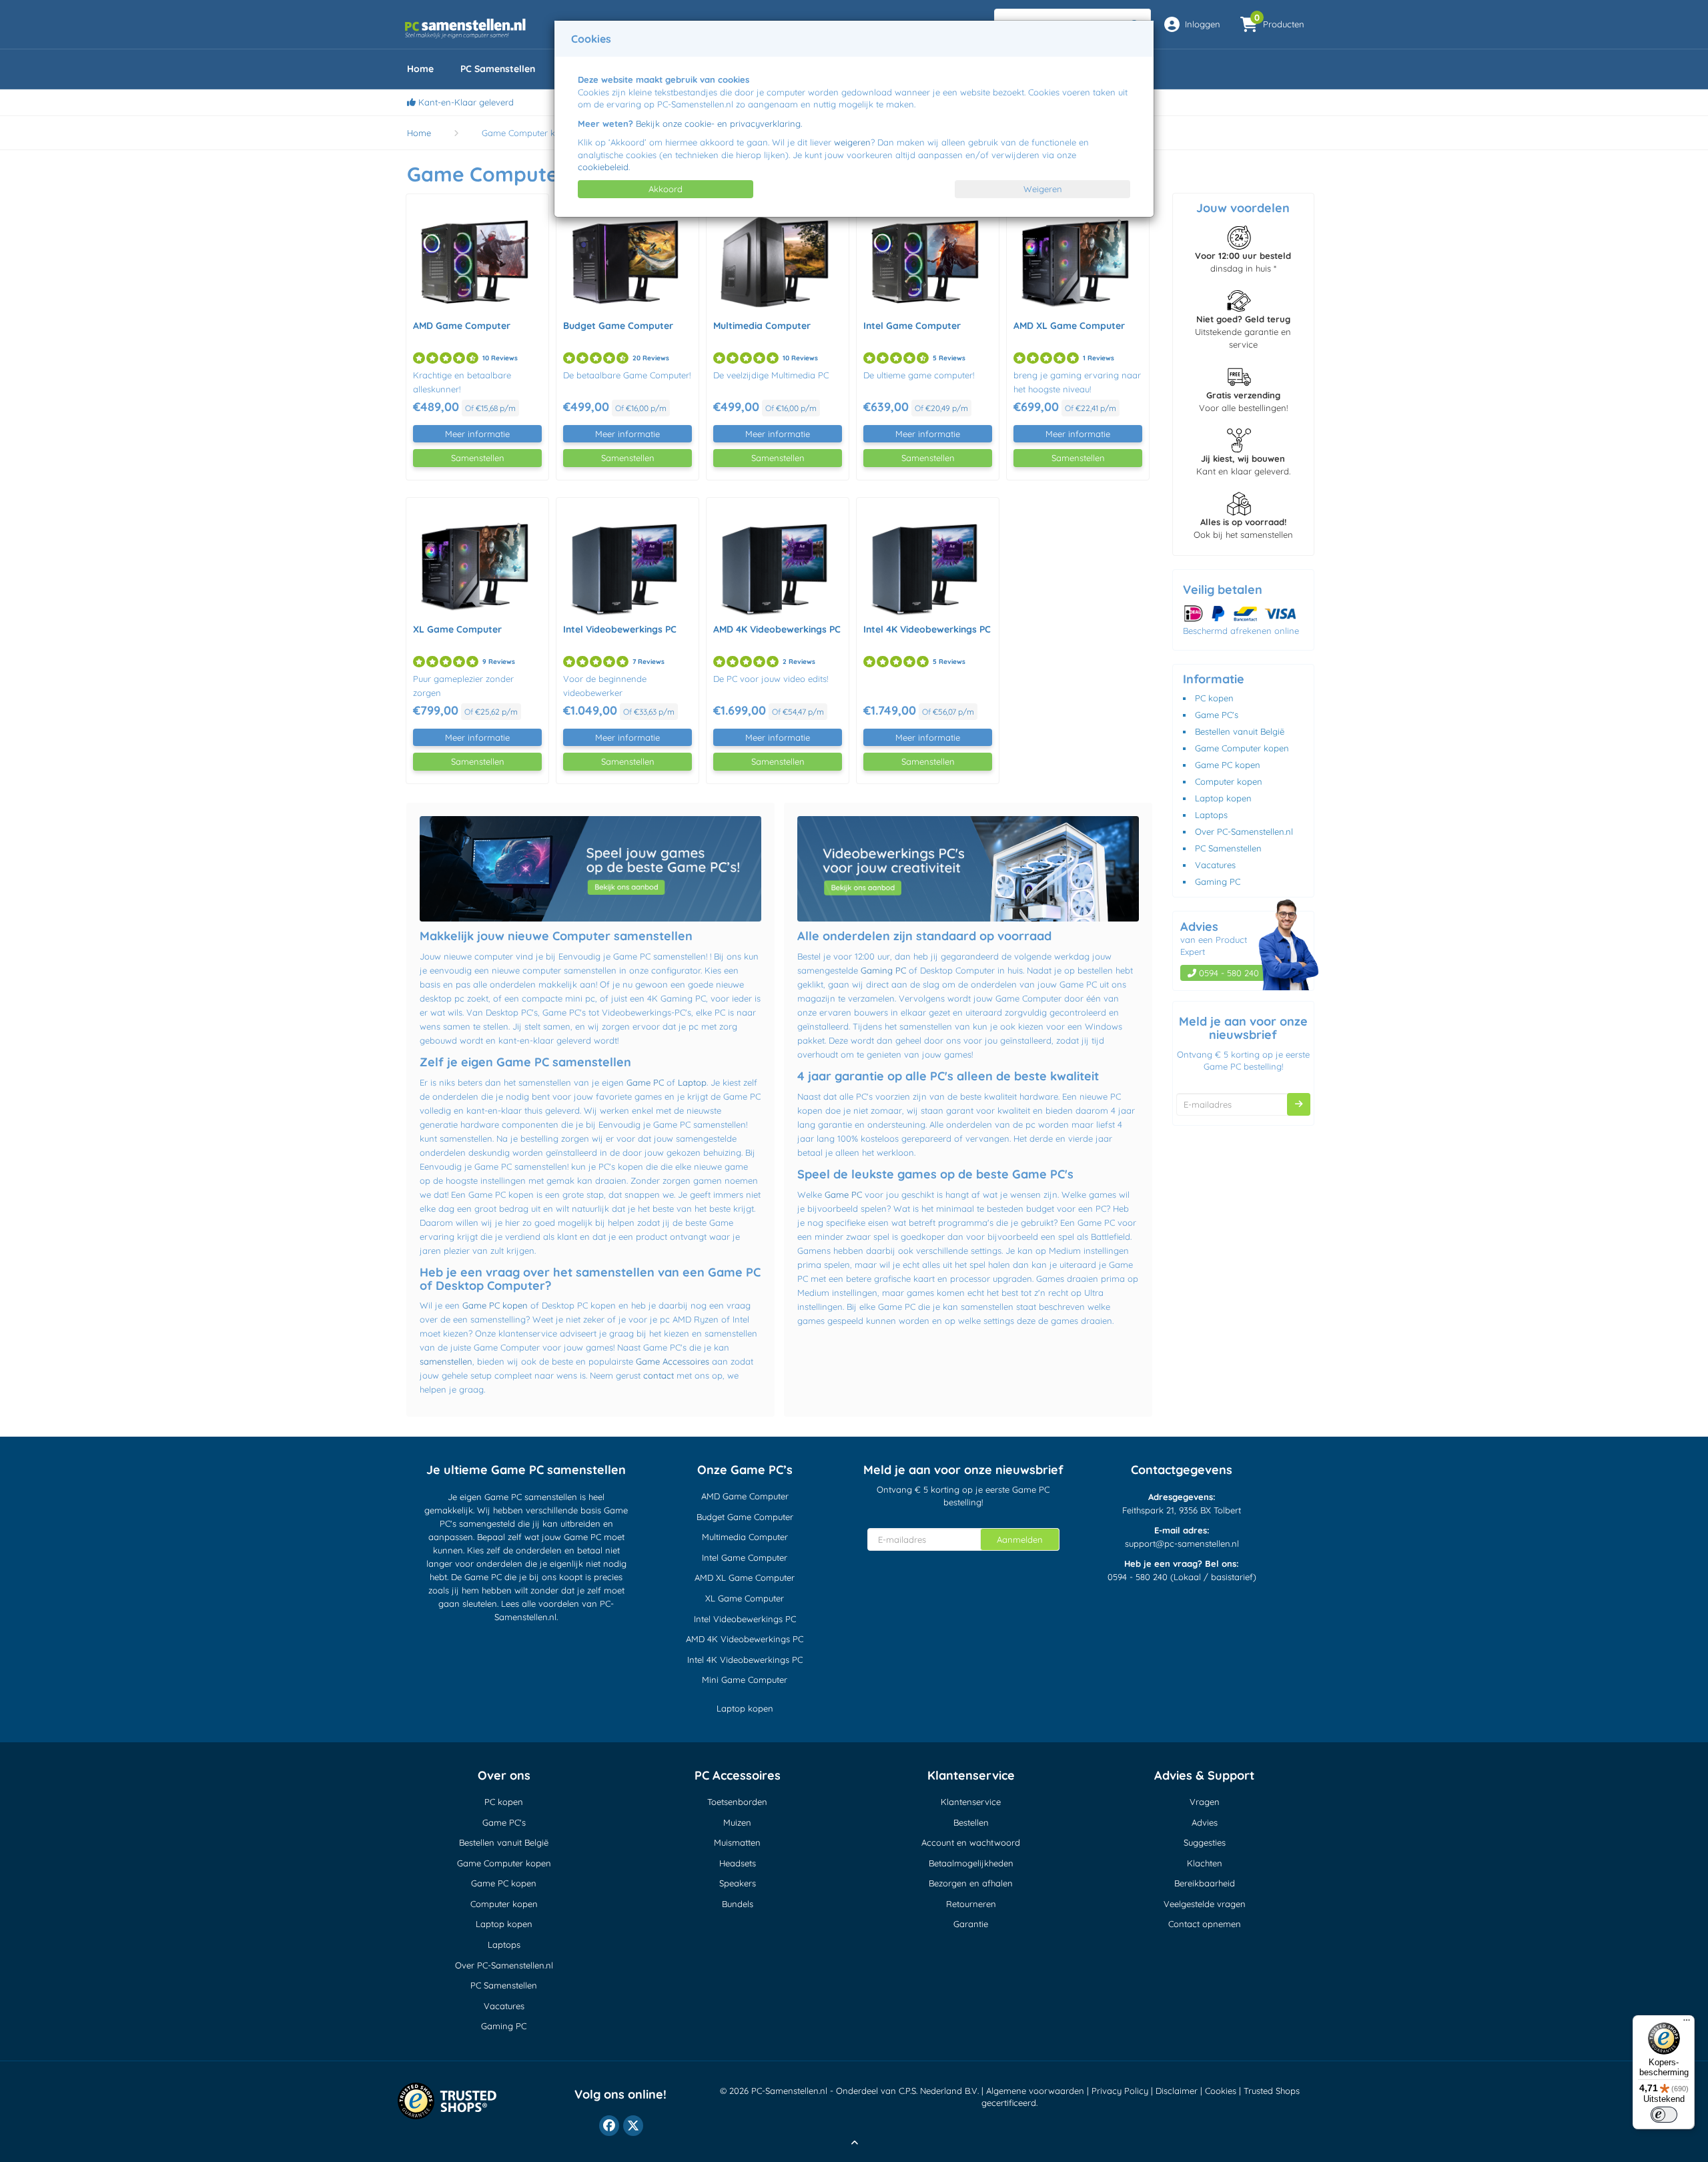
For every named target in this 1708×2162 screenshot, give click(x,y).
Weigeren (1043, 189)
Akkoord (666, 189)
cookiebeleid (603, 167)
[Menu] (1687, 2023)
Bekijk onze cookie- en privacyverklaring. (719, 123)
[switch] (1664, 2115)
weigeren (852, 142)
